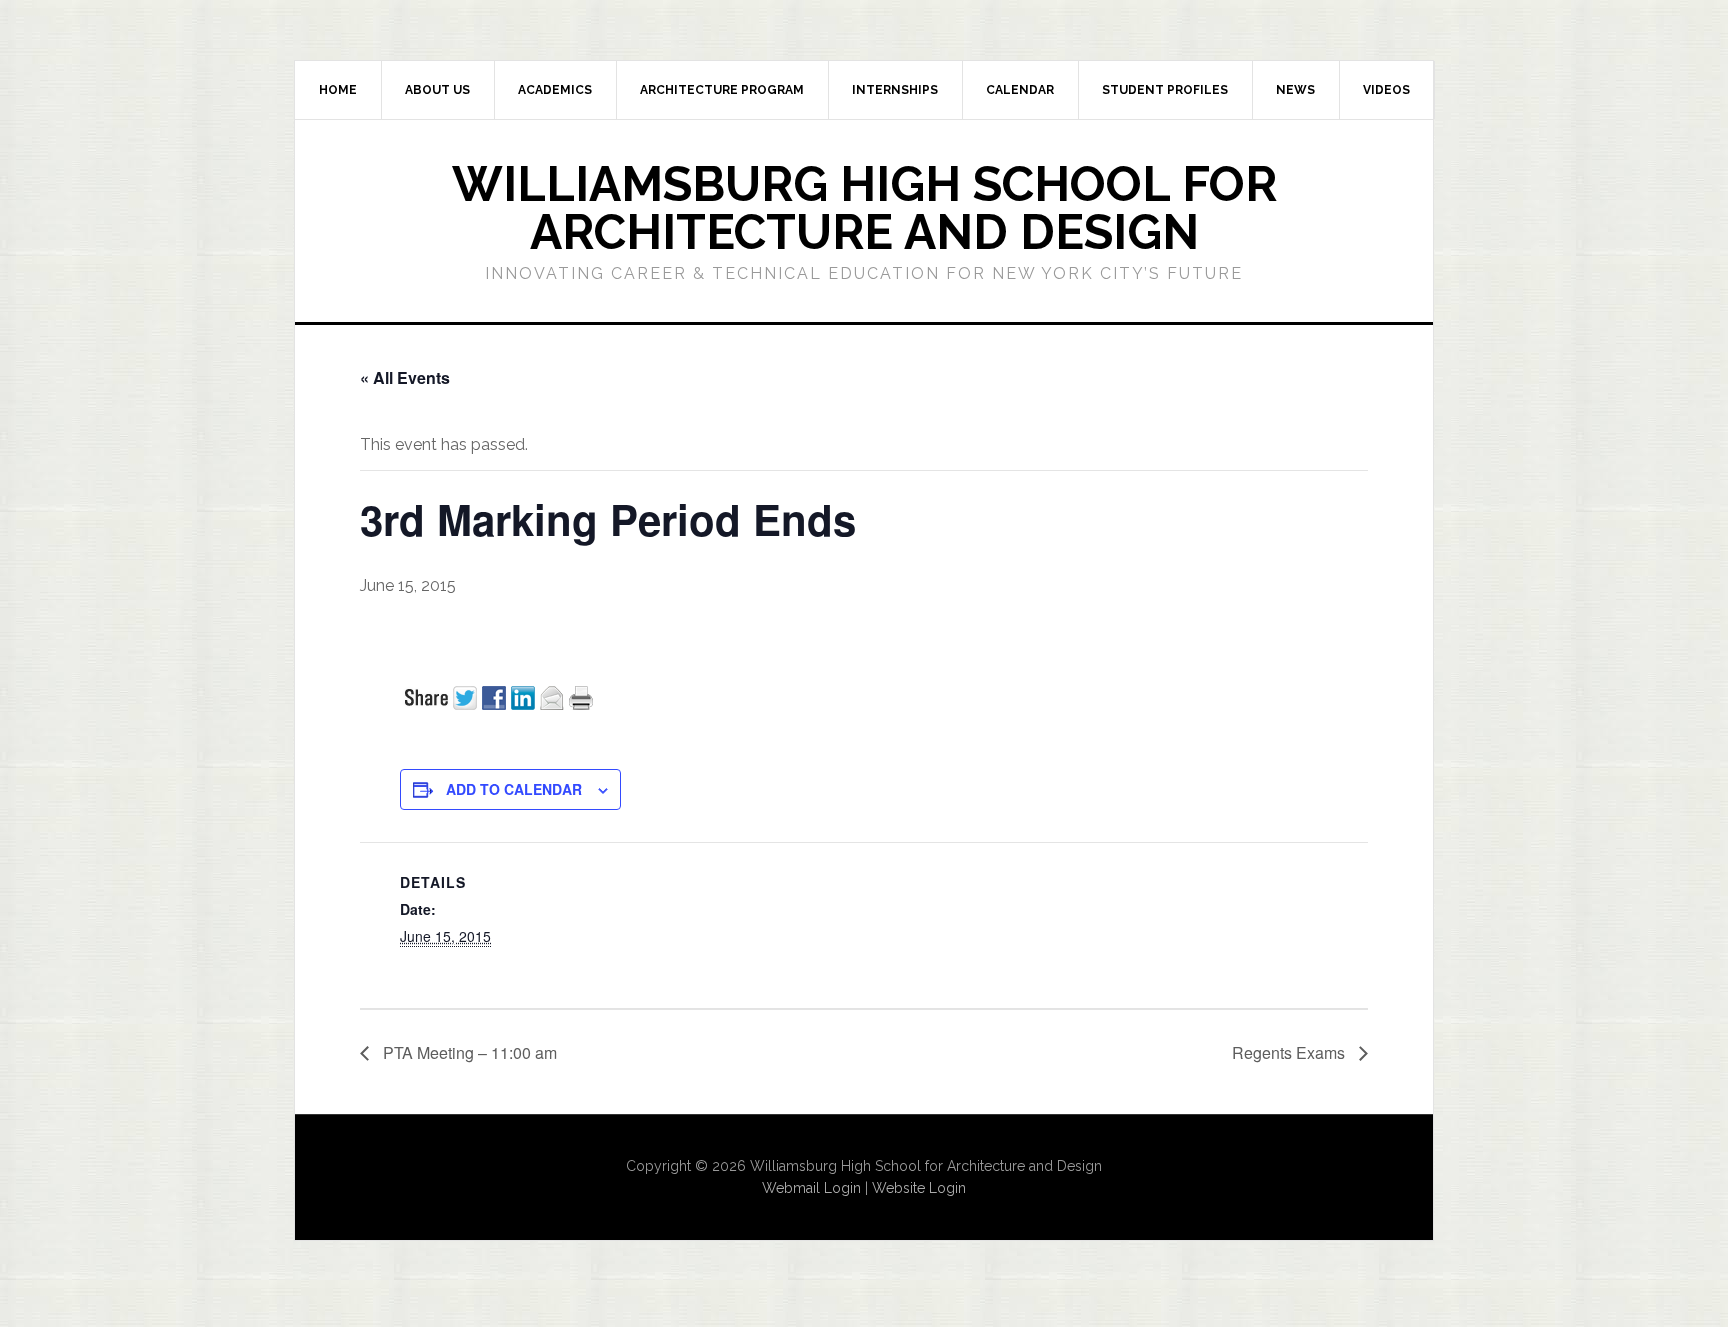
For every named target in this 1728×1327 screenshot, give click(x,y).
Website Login (919, 1188)
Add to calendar (514, 789)
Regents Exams (1290, 1052)
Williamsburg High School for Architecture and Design (864, 208)
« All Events (405, 377)
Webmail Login (811, 1188)
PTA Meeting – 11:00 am (468, 1052)
